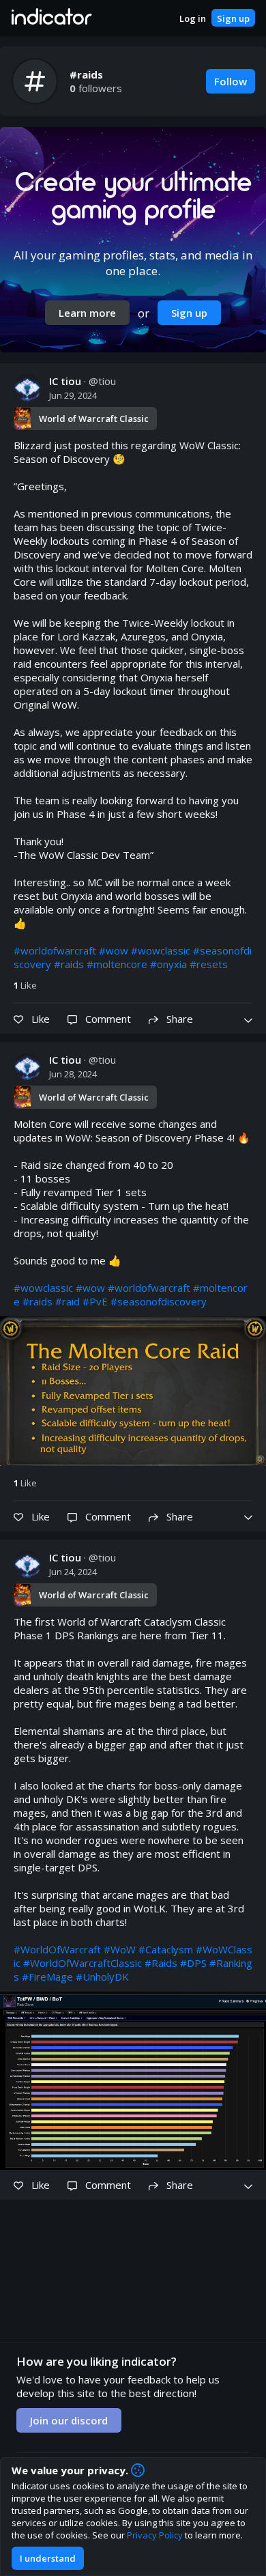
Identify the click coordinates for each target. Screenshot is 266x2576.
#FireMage (47, 1977)
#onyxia (168, 964)
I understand (48, 2558)
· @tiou (83, 381)
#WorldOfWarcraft (57, 1949)
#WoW (120, 1949)
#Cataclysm (166, 1949)
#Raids (161, 1963)
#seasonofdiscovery (159, 1301)
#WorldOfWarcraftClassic (83, 1963)
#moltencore (117, 964)
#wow (114, 950)
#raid (68, 1301)
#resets (209, 964)
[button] (51, 18)
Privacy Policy (155, 2535)
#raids (69, 964)
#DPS (193, 1963)
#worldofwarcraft (55, 950)
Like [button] (25, 985)
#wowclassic (161, 950)
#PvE (95, 1301)
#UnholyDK (102, 1977)
